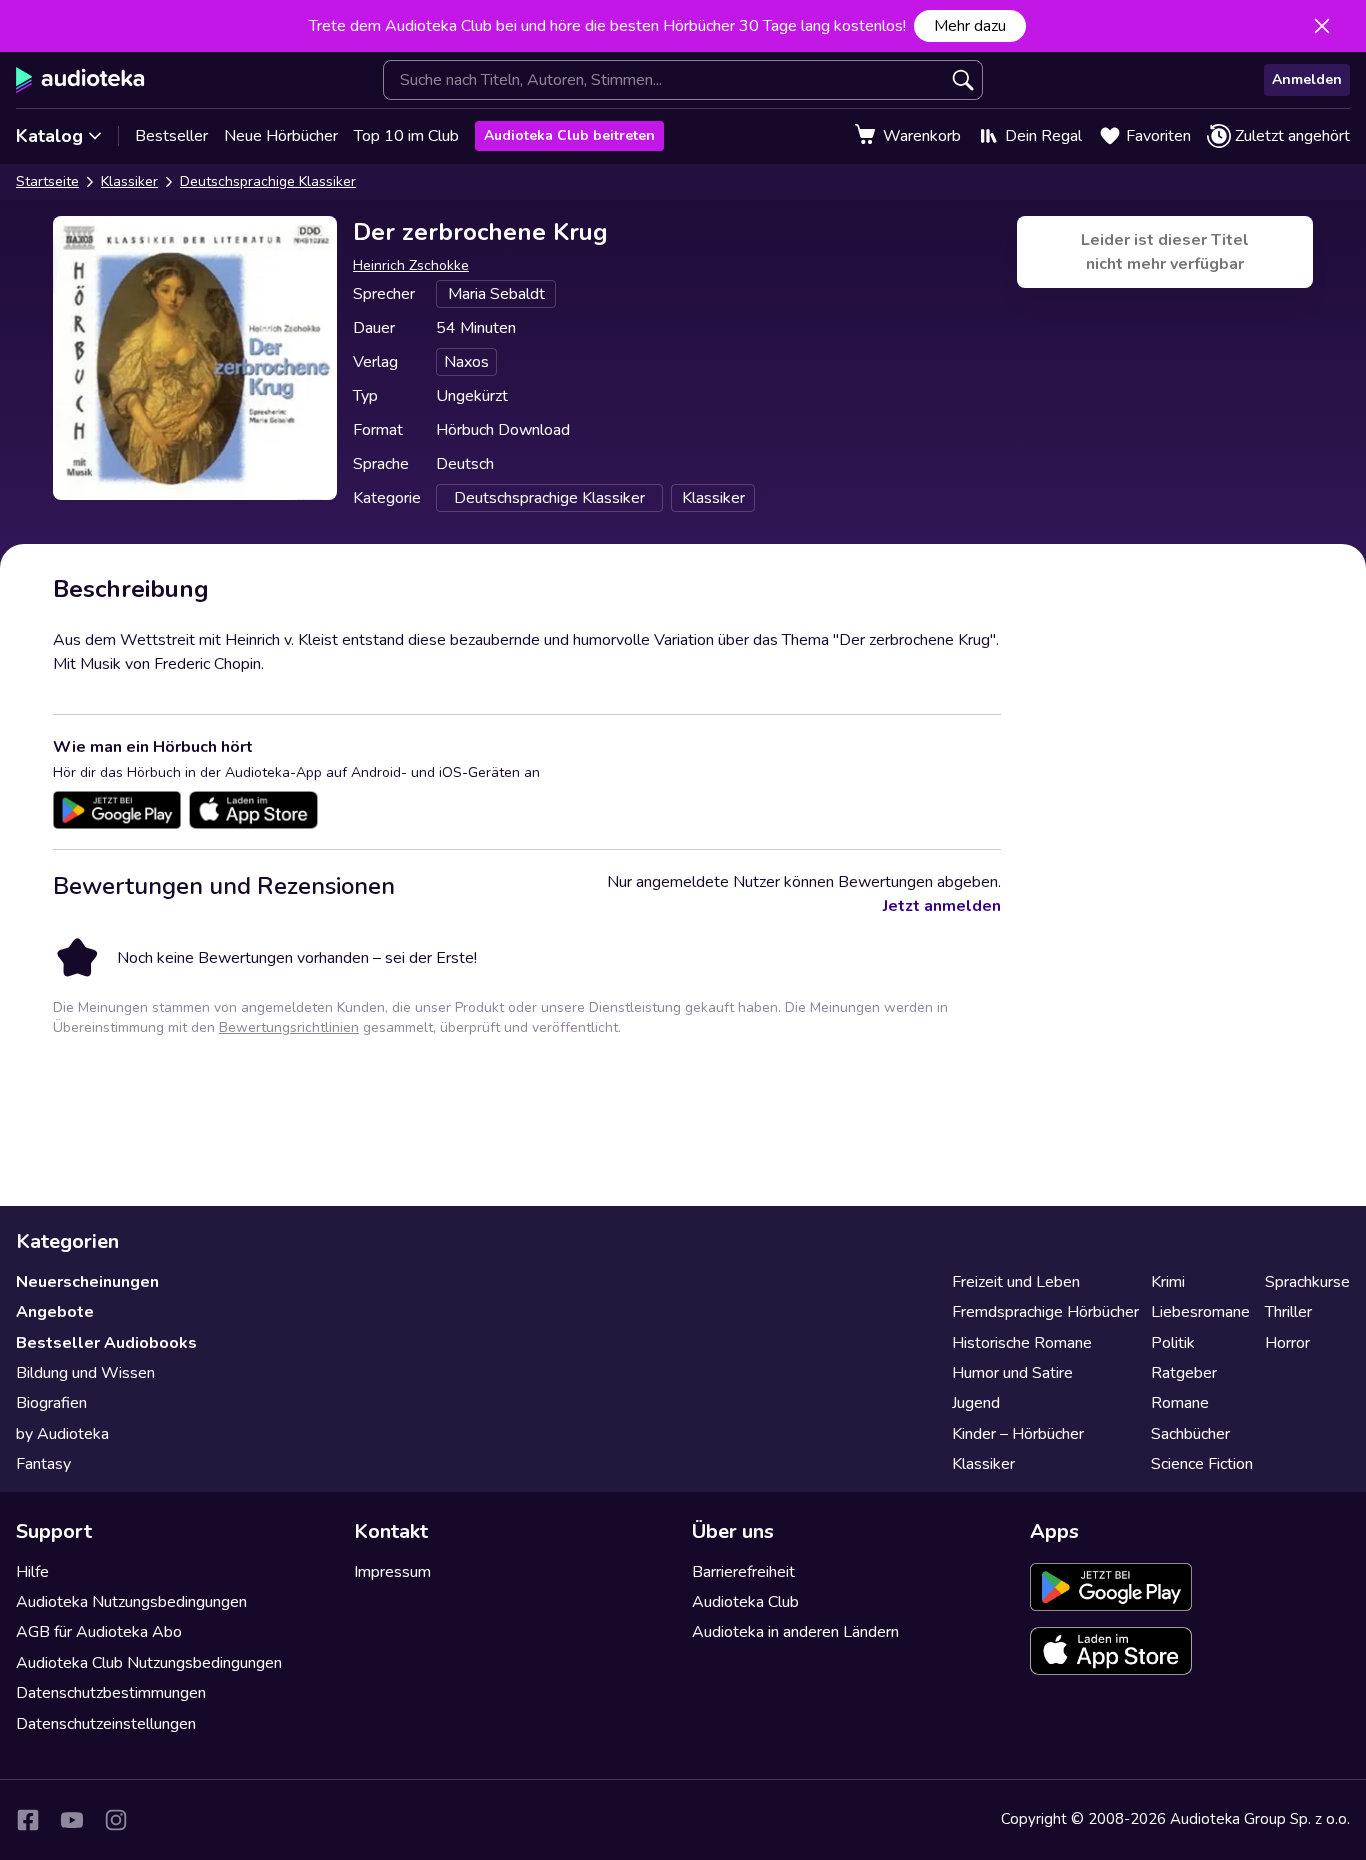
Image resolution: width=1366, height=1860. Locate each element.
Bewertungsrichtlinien (289, 1027)
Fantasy (43, 1464)
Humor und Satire (1012, 1373)
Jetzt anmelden (942, 906)
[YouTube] (72, 1820)
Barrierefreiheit (743, 1572)
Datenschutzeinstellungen (106, 1724)
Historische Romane (1022, 1343)
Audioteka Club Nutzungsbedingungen (149, 1663)
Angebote (55, 1312)
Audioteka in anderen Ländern (795, 1632)
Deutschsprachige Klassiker (268, 181)
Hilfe (32, 1572)
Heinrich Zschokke (411, 265)
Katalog (49, 136)
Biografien (51, 1403)
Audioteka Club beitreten (569, 135)
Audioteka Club (745, 1602)
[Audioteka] (80, 80)
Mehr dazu (970, 26)
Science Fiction (1202, 1464)
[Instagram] (116, 1820)
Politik (1173, 1343)
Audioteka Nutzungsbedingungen (131, 1602)
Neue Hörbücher (281, 136)
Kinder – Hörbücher (1018, 1434)
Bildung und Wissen (85, 1373)
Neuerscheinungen (87, 1282)
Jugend (976, 1403)
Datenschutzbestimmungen (111, 1693)
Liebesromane (1200, 1312)
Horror (1287, 1343)
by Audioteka (62, 1434)
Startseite (47, 181)
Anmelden (1307, 79)
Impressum (392, 1572)
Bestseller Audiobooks (106, 1343)
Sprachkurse (1307, 1282)
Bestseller (171, 136)
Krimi (1168, 1282)
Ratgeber (1184, 1373)
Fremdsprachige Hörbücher (1045, 1312)
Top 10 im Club (406, 136)
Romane (1180, 1403)
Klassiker (129, 181)
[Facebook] (28, 1820)
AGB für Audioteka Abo (99, 1632)
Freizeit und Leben (1016, 1282)
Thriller (1288, 1312)
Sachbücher (1190, 1434)
